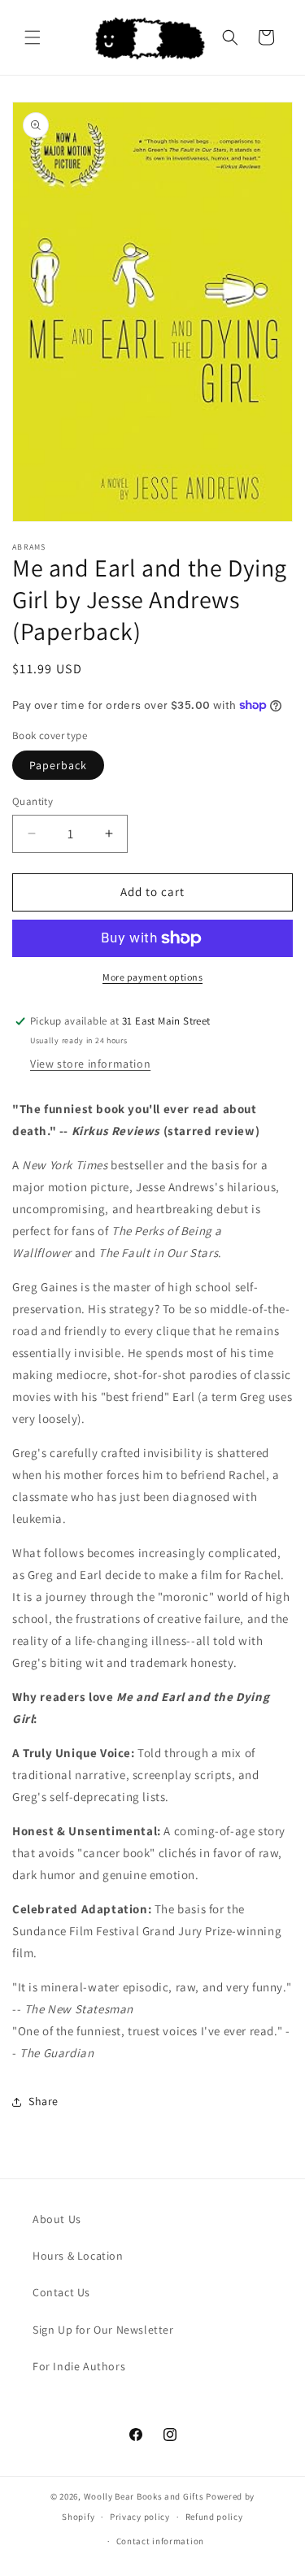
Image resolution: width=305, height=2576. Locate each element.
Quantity (33, 801)
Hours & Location (78, 2256)
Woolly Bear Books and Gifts (144, 2496)
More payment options (152, 977)
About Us (57, 2219)
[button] (33, 37)
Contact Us (61, 2292)
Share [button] (44, 2101)
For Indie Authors (79, 2366)
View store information (90, 1064)
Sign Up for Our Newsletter (103, 2330)
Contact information (160, 2541)
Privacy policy (140, 2517)
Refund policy (214, 2517)
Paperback (58, 765)
